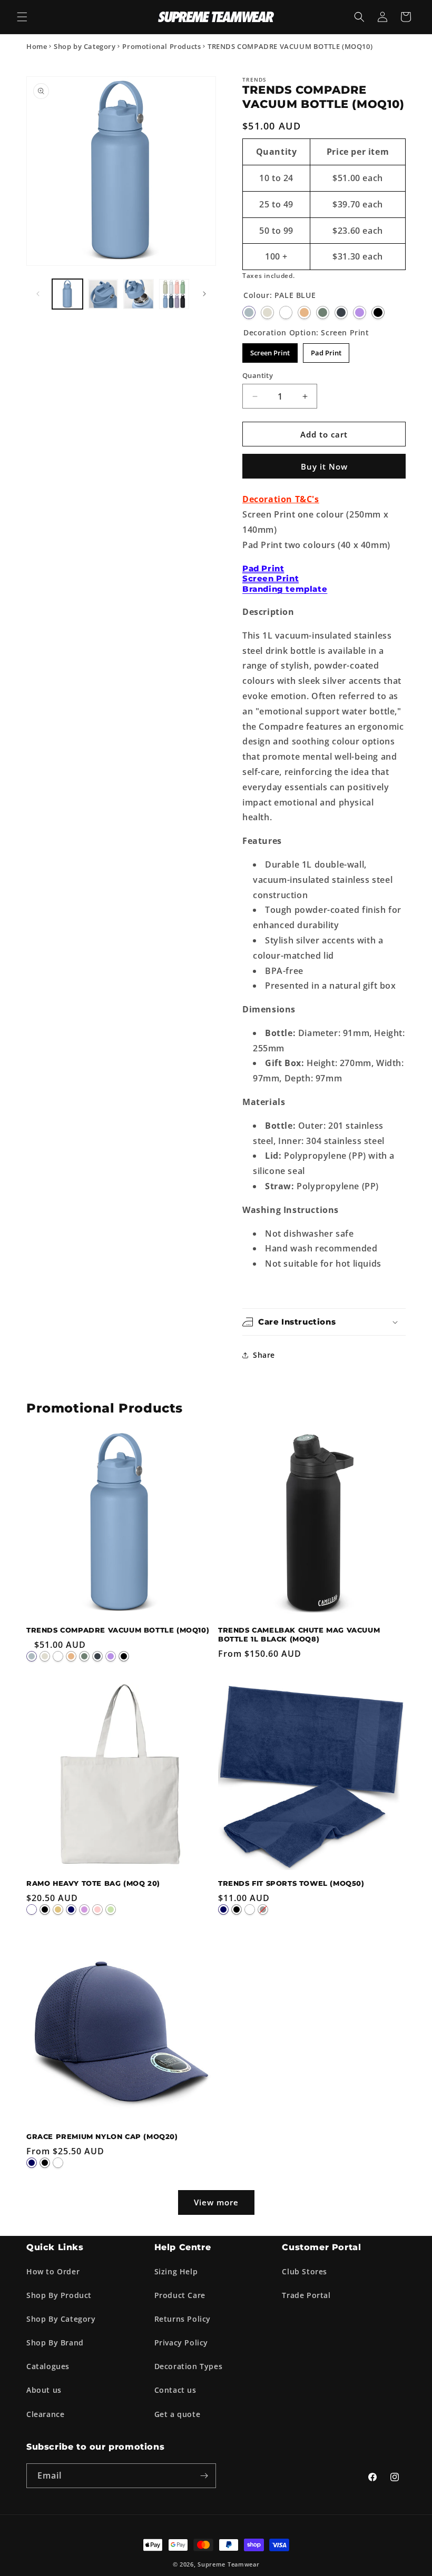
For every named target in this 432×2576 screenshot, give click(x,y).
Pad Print (326, 353)
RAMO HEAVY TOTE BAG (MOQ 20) (93, 1883)
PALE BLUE (249, 312)
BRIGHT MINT (111, 1909)
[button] (22, 17)
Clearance (45, 2414)
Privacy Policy (181, 2343)
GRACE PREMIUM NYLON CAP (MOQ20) (102, 2136)
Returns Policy (183, 2319)
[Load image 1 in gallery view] (67, 294)
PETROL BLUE (341, 312)
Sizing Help (176, 2271)
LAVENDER (84, 1909)
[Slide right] (204, 294)
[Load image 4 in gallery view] (174, 294)
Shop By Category (61, 2319)
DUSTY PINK (97, 1909)
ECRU (267, 312)
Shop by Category (85, 46)
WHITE (286, 312)
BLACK (378, 312)
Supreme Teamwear (228, 2564)
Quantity (258, 375)
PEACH (304, 312)
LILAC (360, 312)
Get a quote (178, 2414)
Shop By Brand (55, 2343)
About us (44, 2390)
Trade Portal (306, 2295)
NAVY (71, 1909)
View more (216, 2202)
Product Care (180, 2295)
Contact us (175, 2390)
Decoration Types (189, 2366)
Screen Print (270, 353)
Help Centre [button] (183, 2247)
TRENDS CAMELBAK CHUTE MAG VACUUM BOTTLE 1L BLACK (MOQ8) (299, 1634)
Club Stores (305, 2271)
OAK (58, 1909)
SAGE (323, 312)
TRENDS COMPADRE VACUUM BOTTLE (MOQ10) (118, 1630)
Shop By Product (59, 2295)
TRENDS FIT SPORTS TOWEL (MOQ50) (291, 1883)
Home (37, 46)
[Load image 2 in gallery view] (103, 294)
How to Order (53, 2271)
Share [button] (264, 1355)
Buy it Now (324, 466)
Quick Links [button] (55, 2247)
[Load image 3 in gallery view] (139, 294)
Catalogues (48, 2366)
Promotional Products (161, 46)
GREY (263, 1909)
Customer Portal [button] (321, 2247)
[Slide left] (38, 294)
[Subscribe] (204, 2476)
